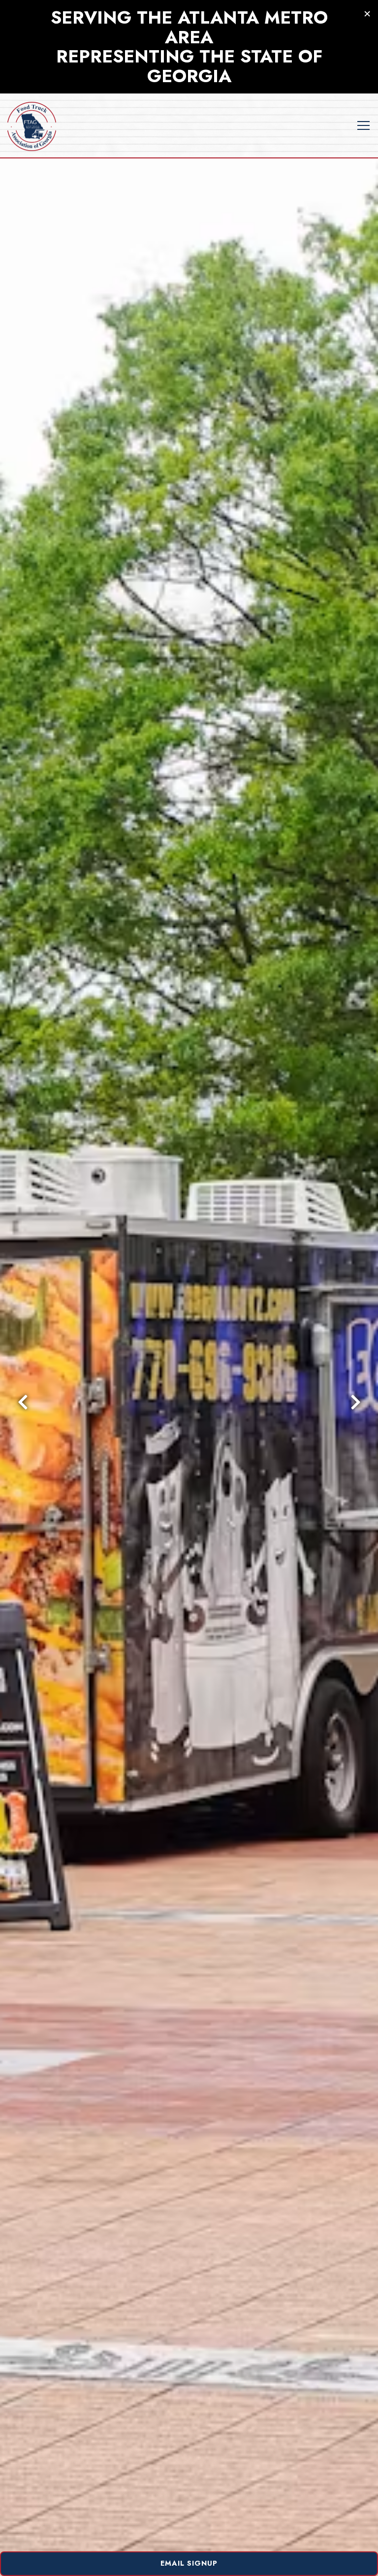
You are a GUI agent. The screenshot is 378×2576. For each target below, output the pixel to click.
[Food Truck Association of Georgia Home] (32, 125)
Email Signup (189, 2563)
